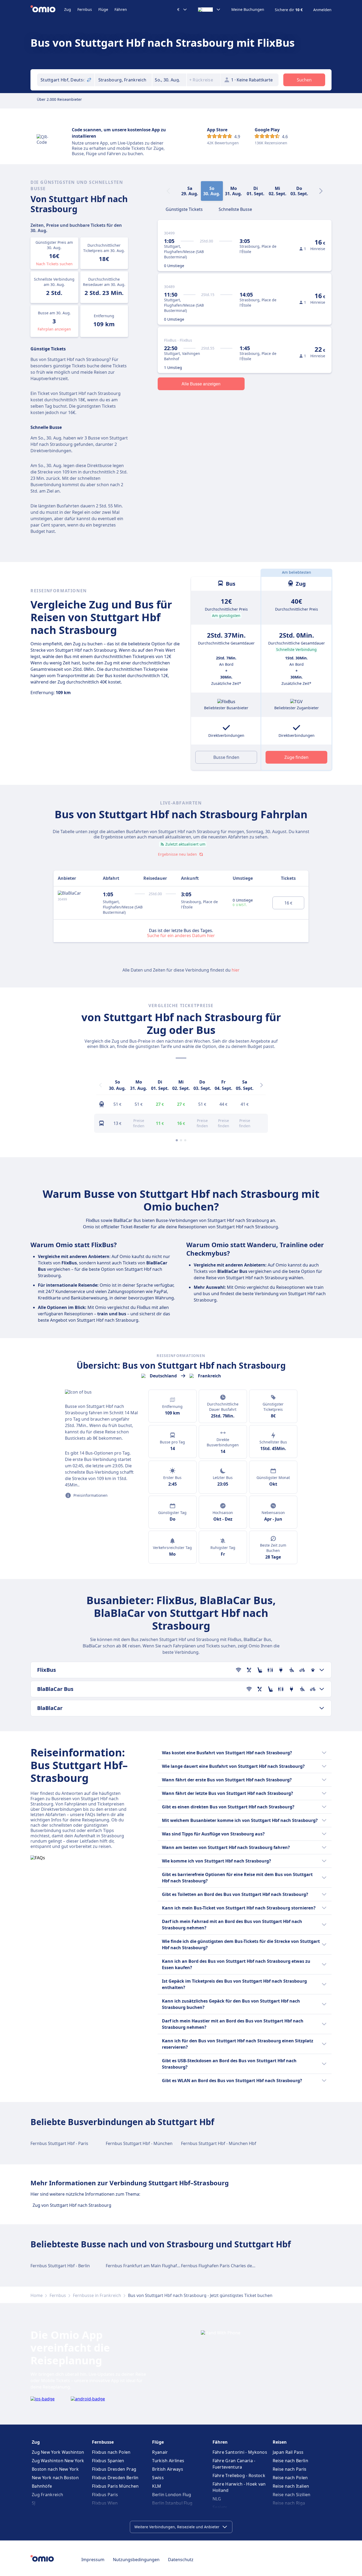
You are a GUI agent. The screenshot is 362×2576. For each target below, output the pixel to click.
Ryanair (160, 2452)
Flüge (103, 9)
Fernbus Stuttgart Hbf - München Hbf (219, 2143)
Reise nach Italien (291, 2486)
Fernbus (85, 9)
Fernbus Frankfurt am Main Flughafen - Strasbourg (157, 2266)
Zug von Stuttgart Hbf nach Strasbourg (72, 2205)
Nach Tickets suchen (54, 264)
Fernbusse (103, 2442)
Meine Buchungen (248, 10)
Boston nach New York (55, 2469)
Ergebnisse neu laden (177, 854)
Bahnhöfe (42, 2486)
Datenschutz (181, 2560)
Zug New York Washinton (58, 2452)
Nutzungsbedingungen (136, 2560)
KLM (157, 2486)
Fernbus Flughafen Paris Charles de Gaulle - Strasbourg (237, 2266)
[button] (169, 80)
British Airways (168, 2469)
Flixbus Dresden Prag (114, 2469)
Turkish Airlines (168, 2461)
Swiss (158, 2478)
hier (236, 970)
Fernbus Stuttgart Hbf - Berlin (60, 2266)
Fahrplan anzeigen (54, 329)
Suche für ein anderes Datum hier (181, 935)
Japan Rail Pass (288, 2452)
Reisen (280, 2442)
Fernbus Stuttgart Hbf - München (139, 2143)
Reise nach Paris (290, 2469)
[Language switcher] (209, 10)
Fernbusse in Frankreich (97, 2295)
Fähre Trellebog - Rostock (239, 2475)
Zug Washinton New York (58, 2461)
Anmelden (322, 10)
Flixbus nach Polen (111, 2452)
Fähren (121, 9)
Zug (68, 9)
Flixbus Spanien (108, 2461)
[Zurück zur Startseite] (47, 10)
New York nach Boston (55, 2478)
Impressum (93, 2560)
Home (37, 2295)
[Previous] (100, 1085)
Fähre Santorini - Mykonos (240, 2452)
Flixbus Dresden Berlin (115, 2478)
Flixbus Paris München (115, 2486)
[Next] (321, 191)
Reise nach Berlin (290, 2461)
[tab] (184, 209)
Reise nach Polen (290, 2478)
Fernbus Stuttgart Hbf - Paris (59, 2143)
